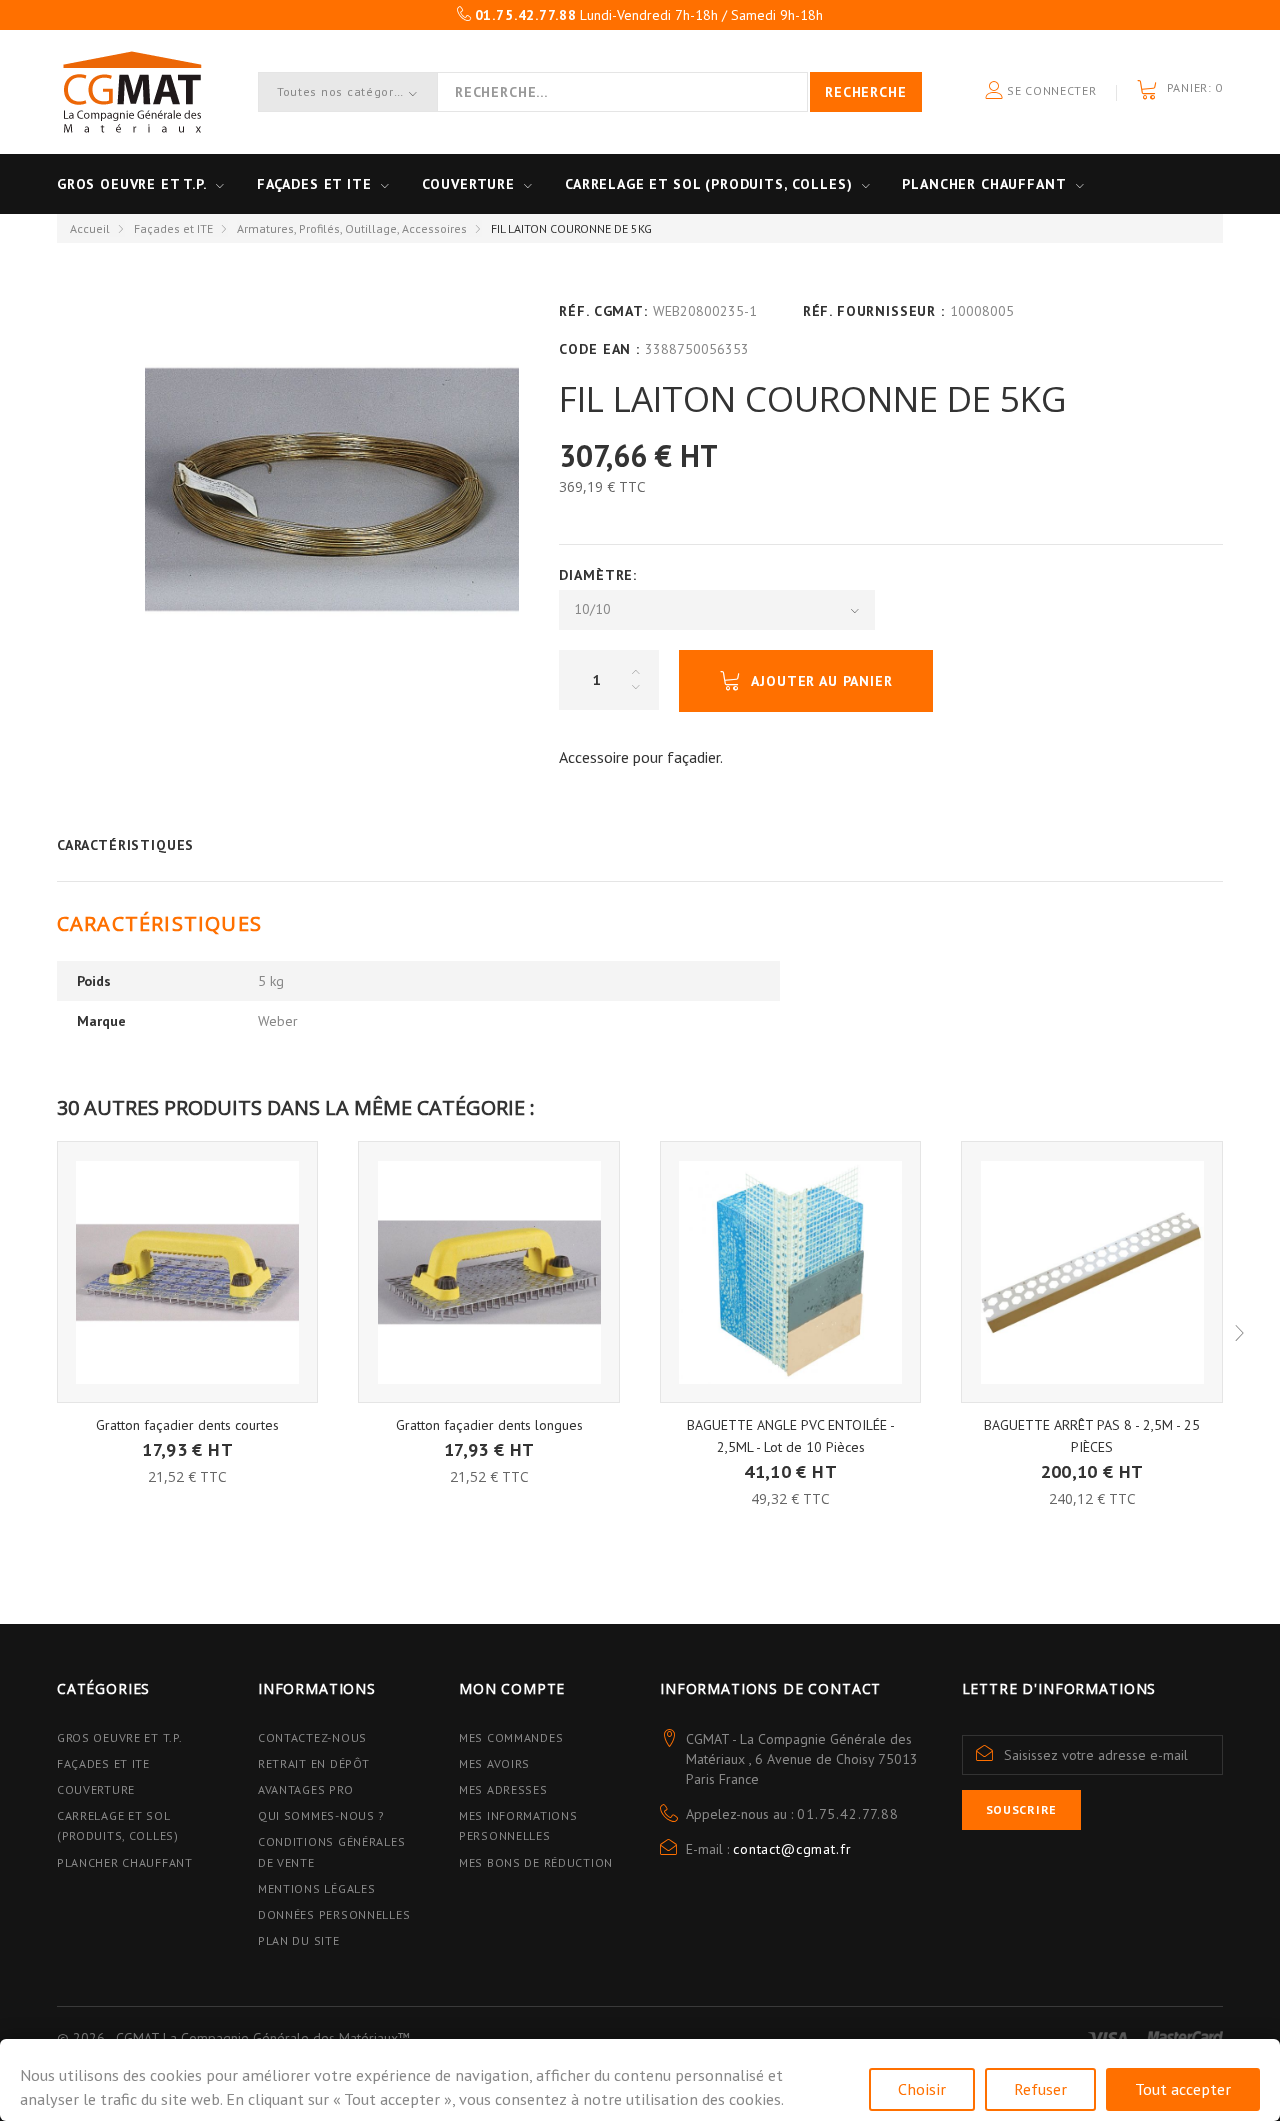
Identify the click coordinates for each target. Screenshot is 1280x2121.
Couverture (468, 184)
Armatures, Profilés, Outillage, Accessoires (352, 228)
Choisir (922, 2089)
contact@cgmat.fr (792, 1849)
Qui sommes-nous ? (321, 1815)
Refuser (1040, 2089)
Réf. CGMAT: (603, 311)
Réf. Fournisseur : (874, 311)
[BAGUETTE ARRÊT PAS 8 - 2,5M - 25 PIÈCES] (1092, 1272)
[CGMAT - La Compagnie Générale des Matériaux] (132, 92)
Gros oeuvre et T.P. (132, 184)
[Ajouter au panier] (187, 1436)
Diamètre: (600, 575)
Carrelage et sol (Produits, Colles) (708, 184)
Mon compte (512, 1688)
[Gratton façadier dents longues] (489, 1272)
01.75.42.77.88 (848, 1814)
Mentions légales (317, 1888)
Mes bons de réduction (536, 1862)
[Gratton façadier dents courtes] (188, 1272)
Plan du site (299, 1940)
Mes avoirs (494, 1763)
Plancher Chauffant (984, 184)
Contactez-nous (312, 1737)
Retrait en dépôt (314, 1763)
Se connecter (1049, 90)
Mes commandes (511, 1737)
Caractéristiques (125, 845)
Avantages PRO (305, 1789)
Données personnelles (334, 1914)
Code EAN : (599, 349)
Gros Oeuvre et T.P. (120, 1737)
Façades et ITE (314, 184)
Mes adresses (503, 1789)
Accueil (90, 228)
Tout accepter (1183, 2089)
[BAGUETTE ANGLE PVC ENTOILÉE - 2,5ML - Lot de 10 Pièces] (791, 1272)
